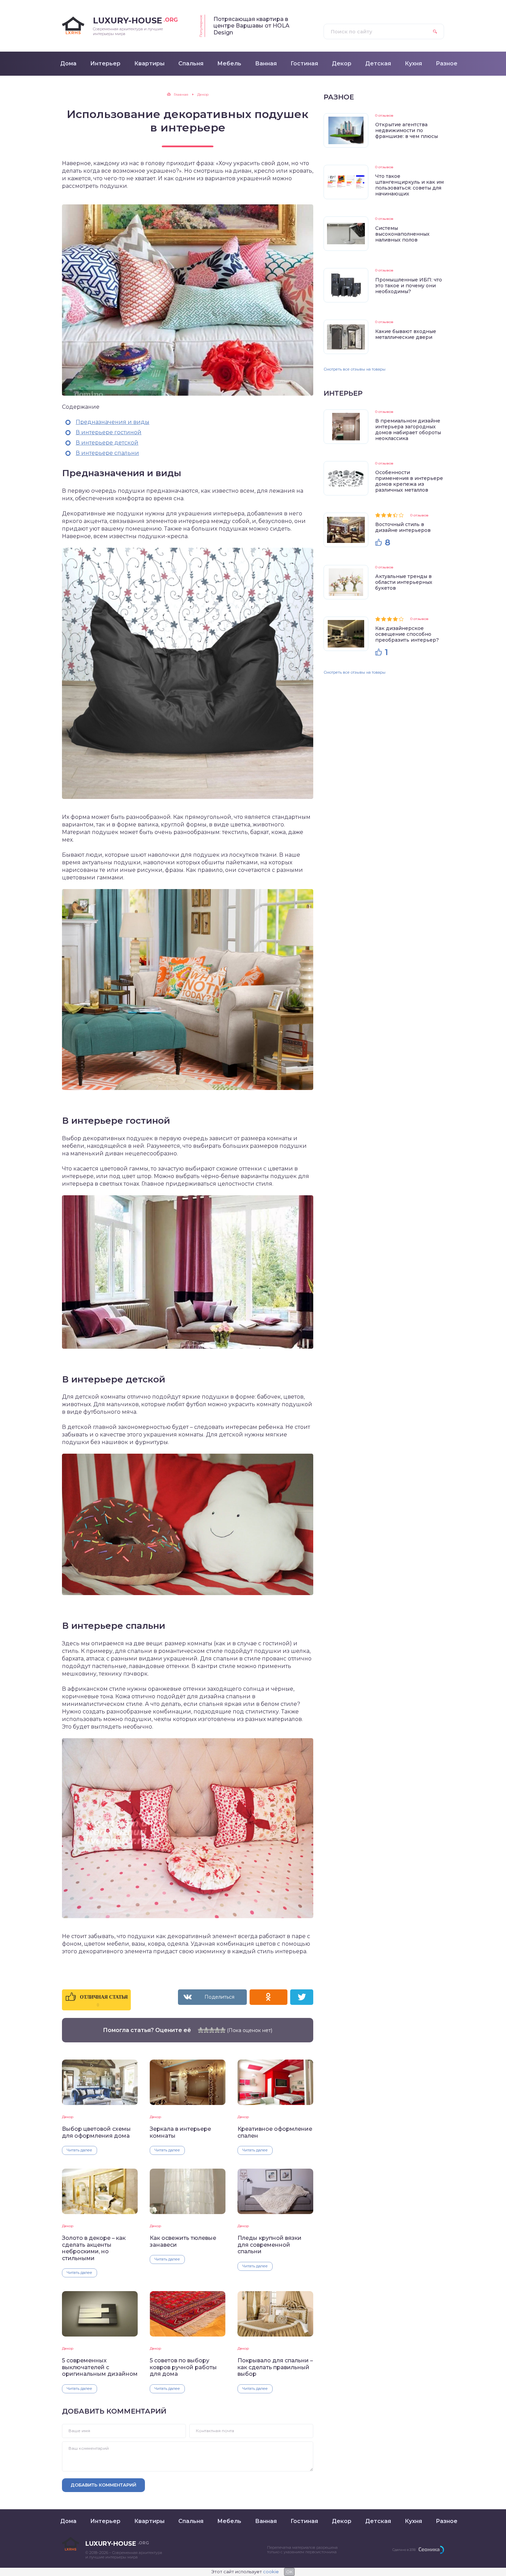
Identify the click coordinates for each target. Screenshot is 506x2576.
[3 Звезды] (212, 2030)
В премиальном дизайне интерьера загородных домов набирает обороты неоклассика (408, 430)
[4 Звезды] (217, 2030)
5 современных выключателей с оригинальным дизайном (100, 2367)
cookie (271, 2572)
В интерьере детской (107, 443)
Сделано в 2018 (404, 2550)
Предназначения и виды (113, 422)
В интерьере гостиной (109, 432)
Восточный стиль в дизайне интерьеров (403, 527)
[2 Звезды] (206, 2030)
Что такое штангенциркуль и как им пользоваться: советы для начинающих (409, 185)
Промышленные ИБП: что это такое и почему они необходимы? (409, 286)
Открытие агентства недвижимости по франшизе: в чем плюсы (407, 130)
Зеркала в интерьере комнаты (180, 2132)
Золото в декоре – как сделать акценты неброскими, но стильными (94, 2248)
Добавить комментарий (103, 2485)
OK (289, 2572)
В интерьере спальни (107, 453)
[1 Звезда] (201, 2030)
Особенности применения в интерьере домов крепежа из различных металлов (409, 481)
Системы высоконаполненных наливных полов (402, 234)
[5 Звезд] (223, 2030)
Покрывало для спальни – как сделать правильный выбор (275, 2367)
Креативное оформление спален (275, 2132)
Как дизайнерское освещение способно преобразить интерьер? (407, 634)
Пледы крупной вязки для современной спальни (270, 2245)
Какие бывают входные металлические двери (406, 334)
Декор (68, 2117)
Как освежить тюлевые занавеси (183, 2241)
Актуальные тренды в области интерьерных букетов (404, 582)
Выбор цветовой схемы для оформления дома (96, 2132)
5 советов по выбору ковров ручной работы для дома (183, 2367)
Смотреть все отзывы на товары (355, 369)
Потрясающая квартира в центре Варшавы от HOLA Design (251, 26)
